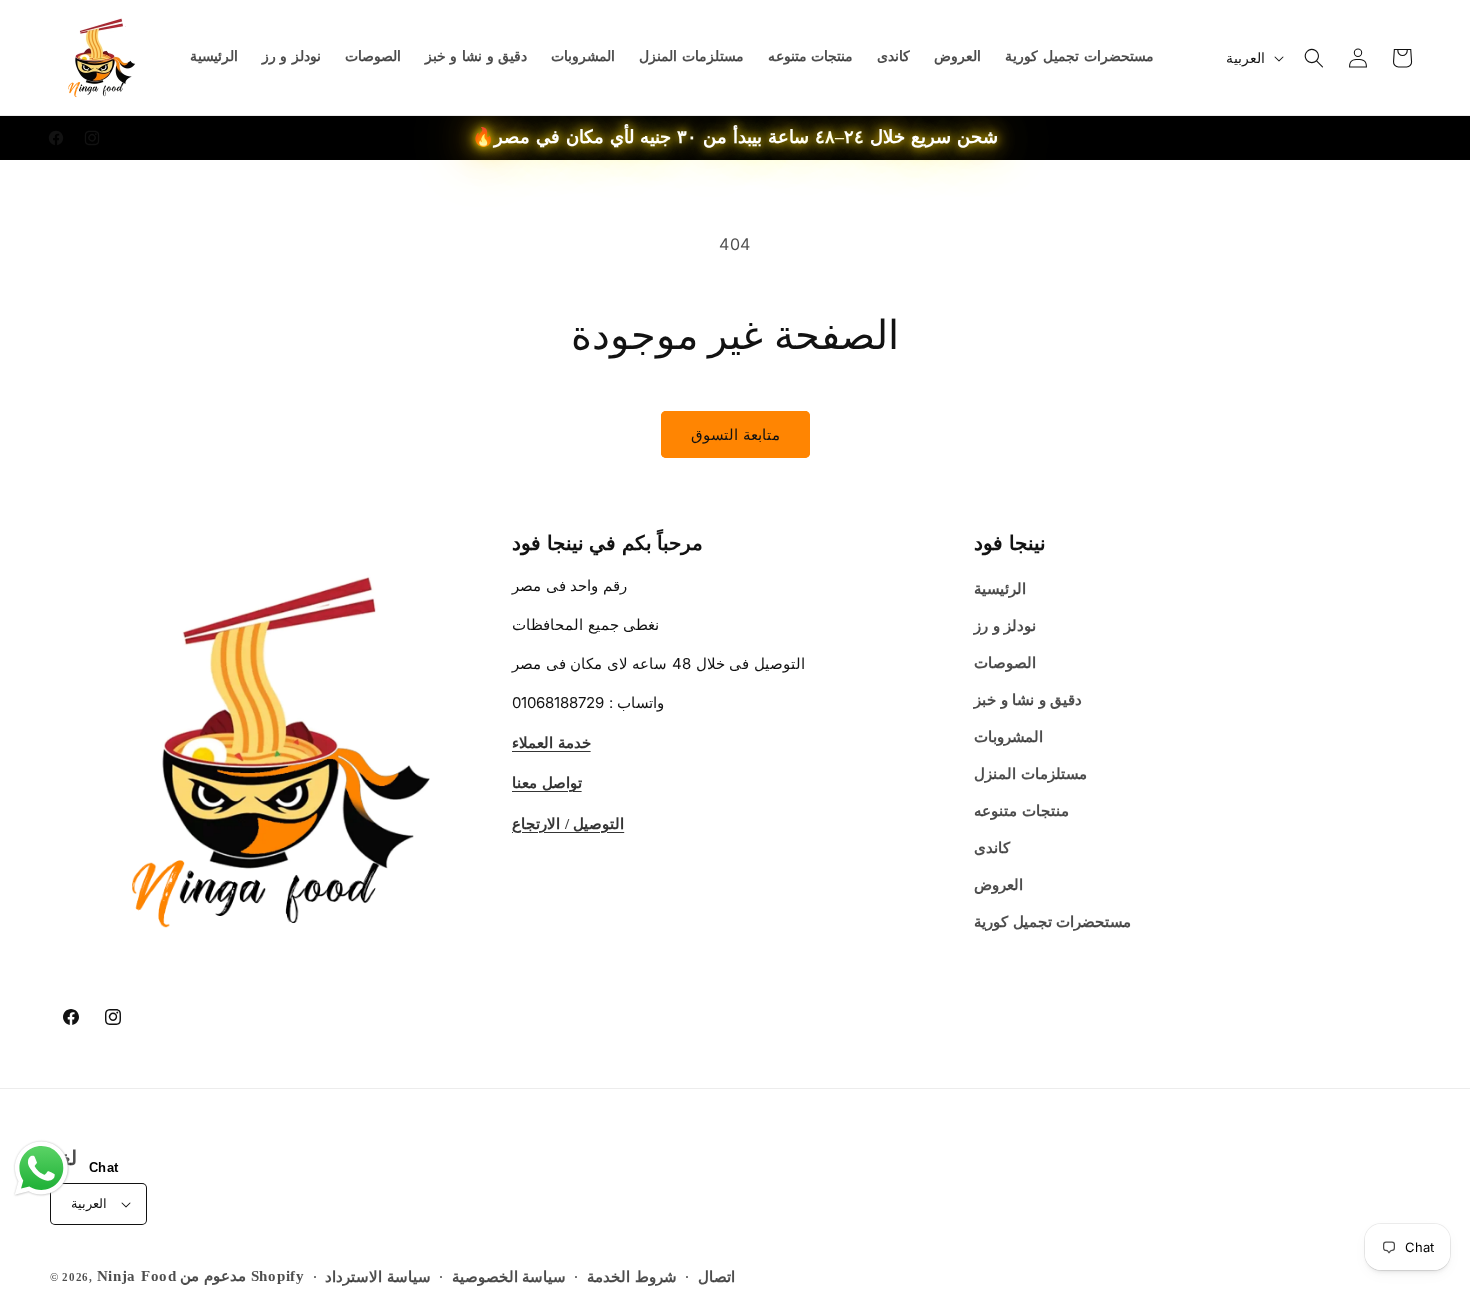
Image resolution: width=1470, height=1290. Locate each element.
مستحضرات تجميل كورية (1052, 922)
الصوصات (1005, 663)
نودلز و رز (1005, 626)
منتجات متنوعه (1021, 811)
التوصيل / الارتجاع (568, 823)
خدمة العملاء (551, 742)
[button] (1314, 58)
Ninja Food (137, 1276)
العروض (998, 885)
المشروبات (1008, 737)
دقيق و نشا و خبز (1028, 700)
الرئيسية (1000, 589)
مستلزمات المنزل (1030, 774)
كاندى (992, 848)
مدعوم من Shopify (242, 1276)
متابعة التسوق (735, 434)
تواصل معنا (547, 783)
